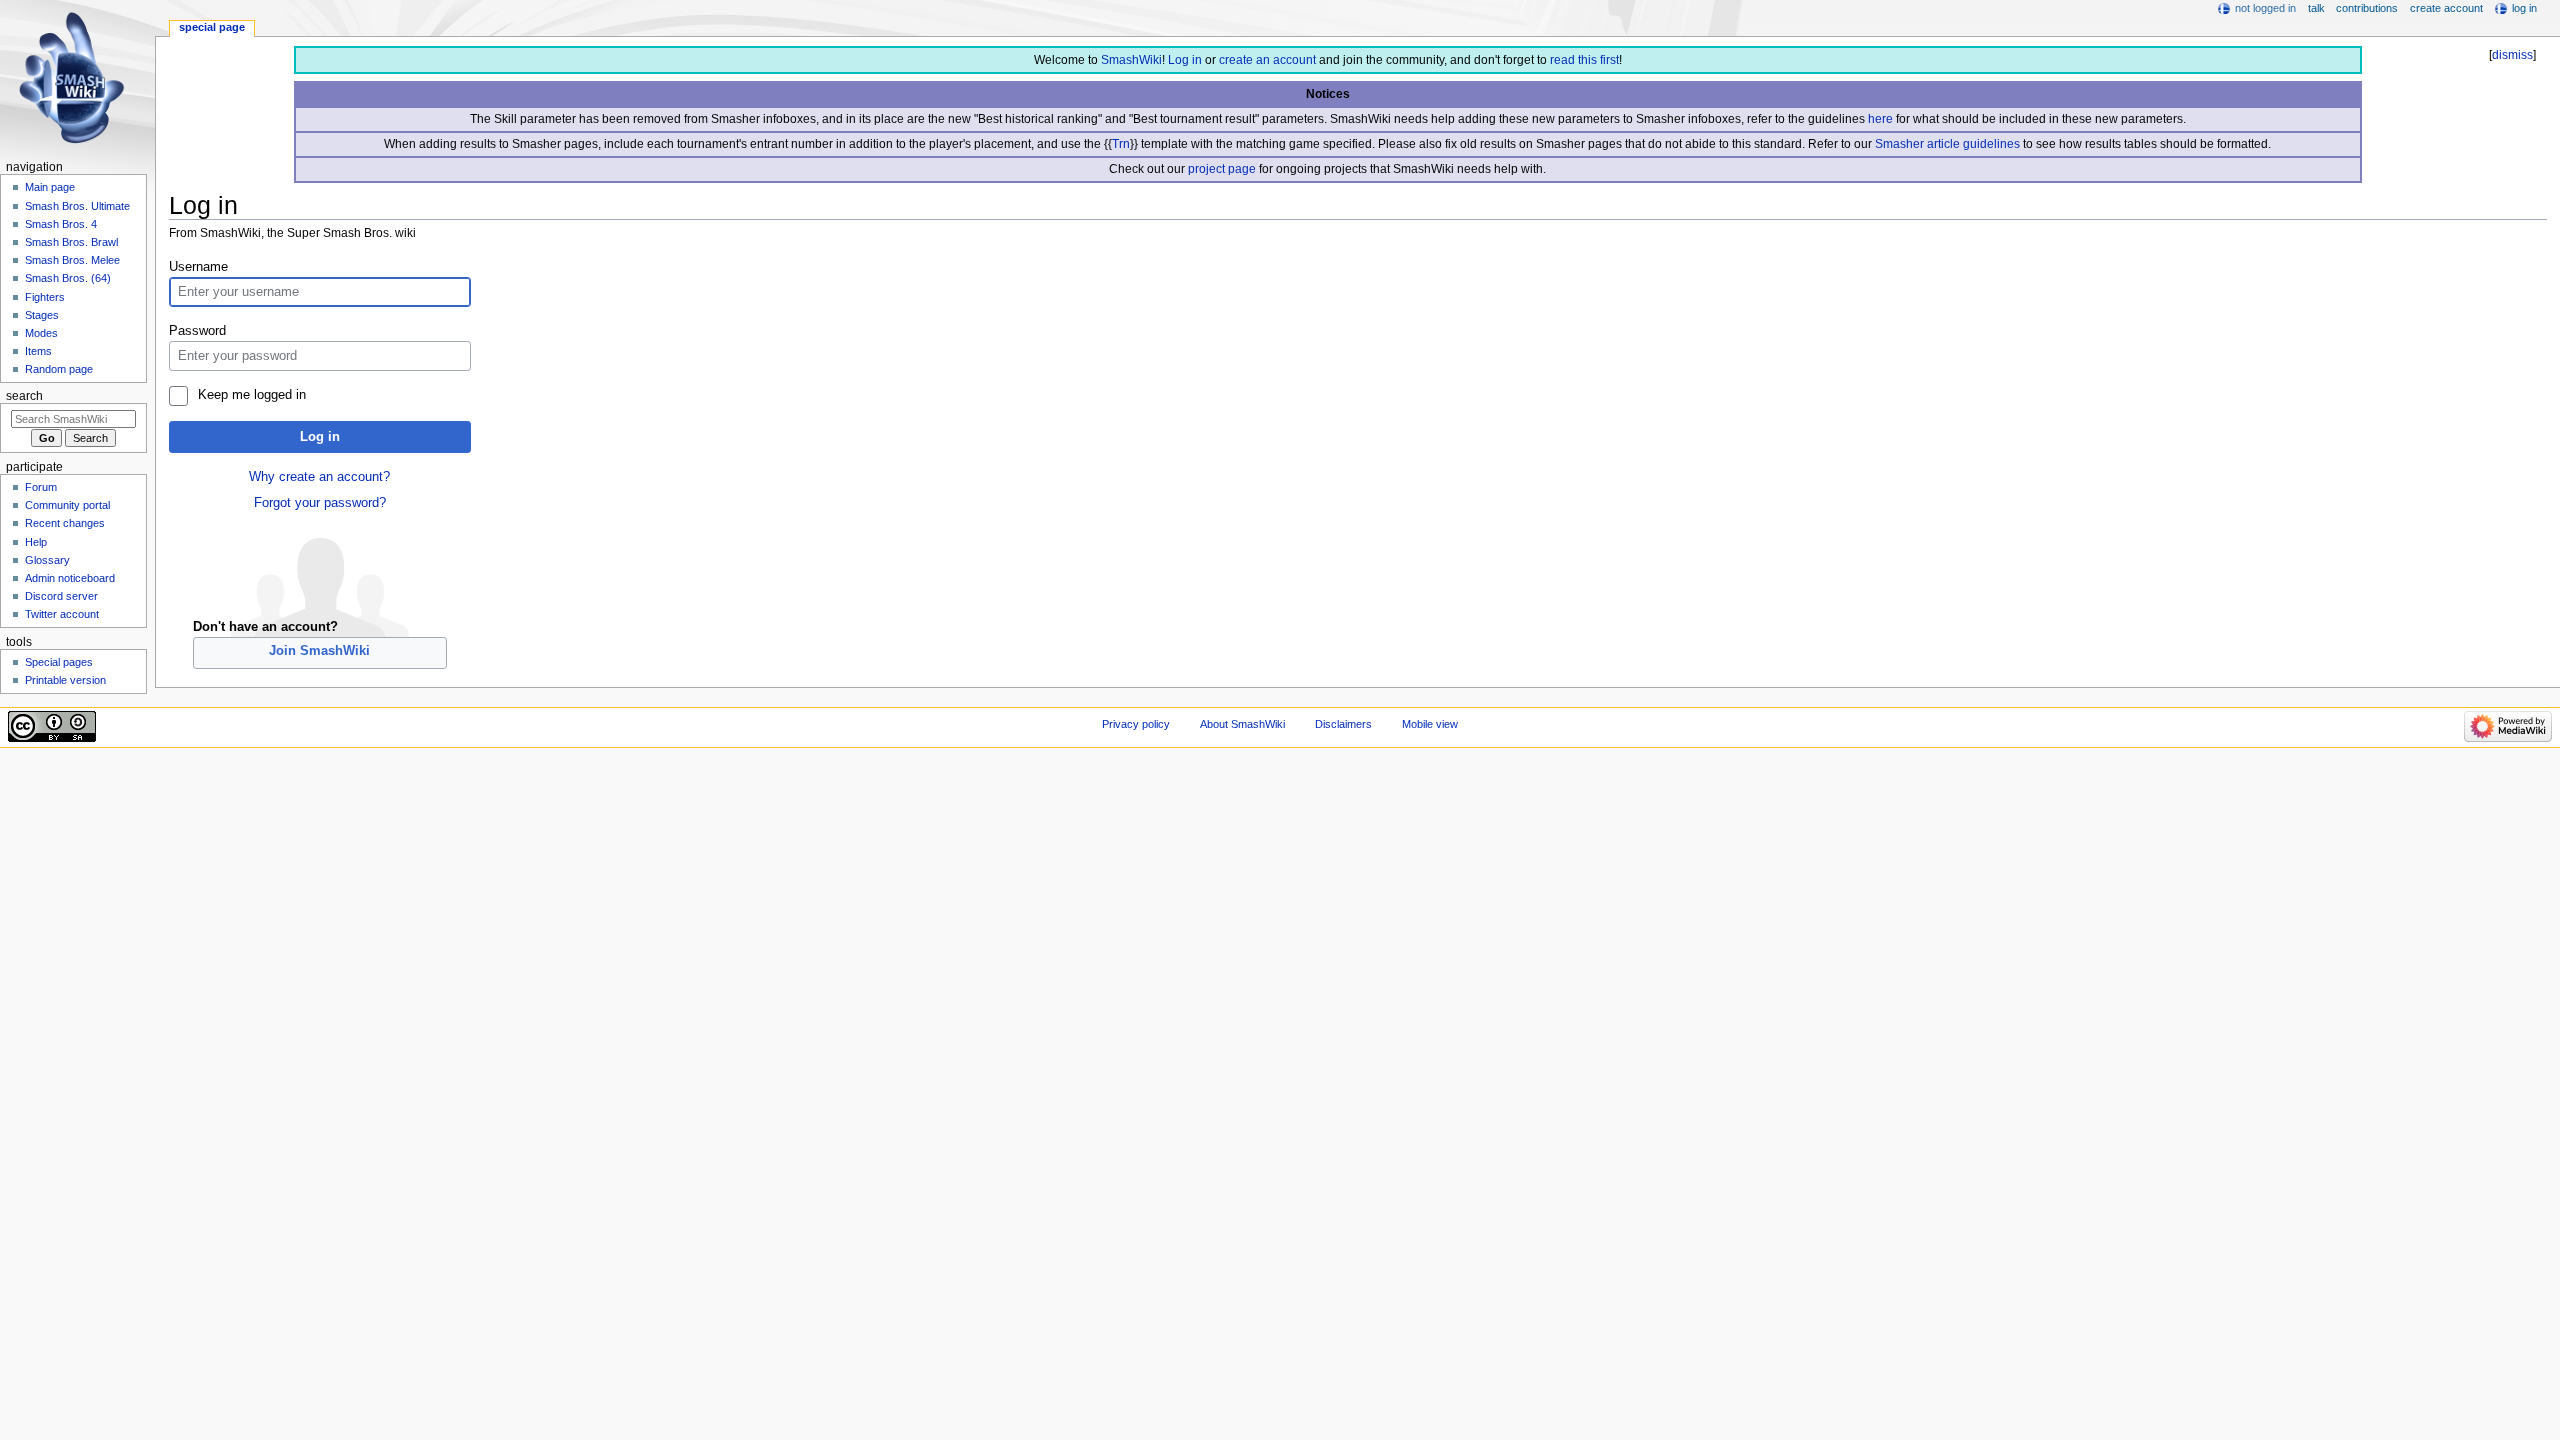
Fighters (45, 297)
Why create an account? (319, 477)
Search (24, 396)
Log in (1185, 60)
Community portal (67, 505)
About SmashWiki (1242, 724)
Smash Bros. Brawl (71, 242)
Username (198, 267)
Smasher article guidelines (1947, 144)
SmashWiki (1131, 60)
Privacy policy (1136, 724)
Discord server (61, 596)
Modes (41, 333)
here (1880, 119)
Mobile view (1430, 724)
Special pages (59, 662)
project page (1222, 169)
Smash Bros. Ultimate (77, 206)
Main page (50, 187)
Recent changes (65, 523)
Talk (2316, 8)
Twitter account (62, 614)
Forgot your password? (320, 503)
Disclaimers (1343, 724)
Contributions (2367, 8)
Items (38, 351)
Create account (2446, 8)
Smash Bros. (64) (68, 278)
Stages (42, 315)
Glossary (47, 560)
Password (197, 331)
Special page (212, 27)
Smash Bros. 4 (61, 224)
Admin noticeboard (70, 578)
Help (36, 542)
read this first (1584, 60)
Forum (41, 487)
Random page (59, 369)
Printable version (65, 680)
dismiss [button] (2512, 55)
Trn (1121, 144)
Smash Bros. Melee (72, 260)
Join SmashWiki (319, 651)
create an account (1267, 60)
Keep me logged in (251, 395)
